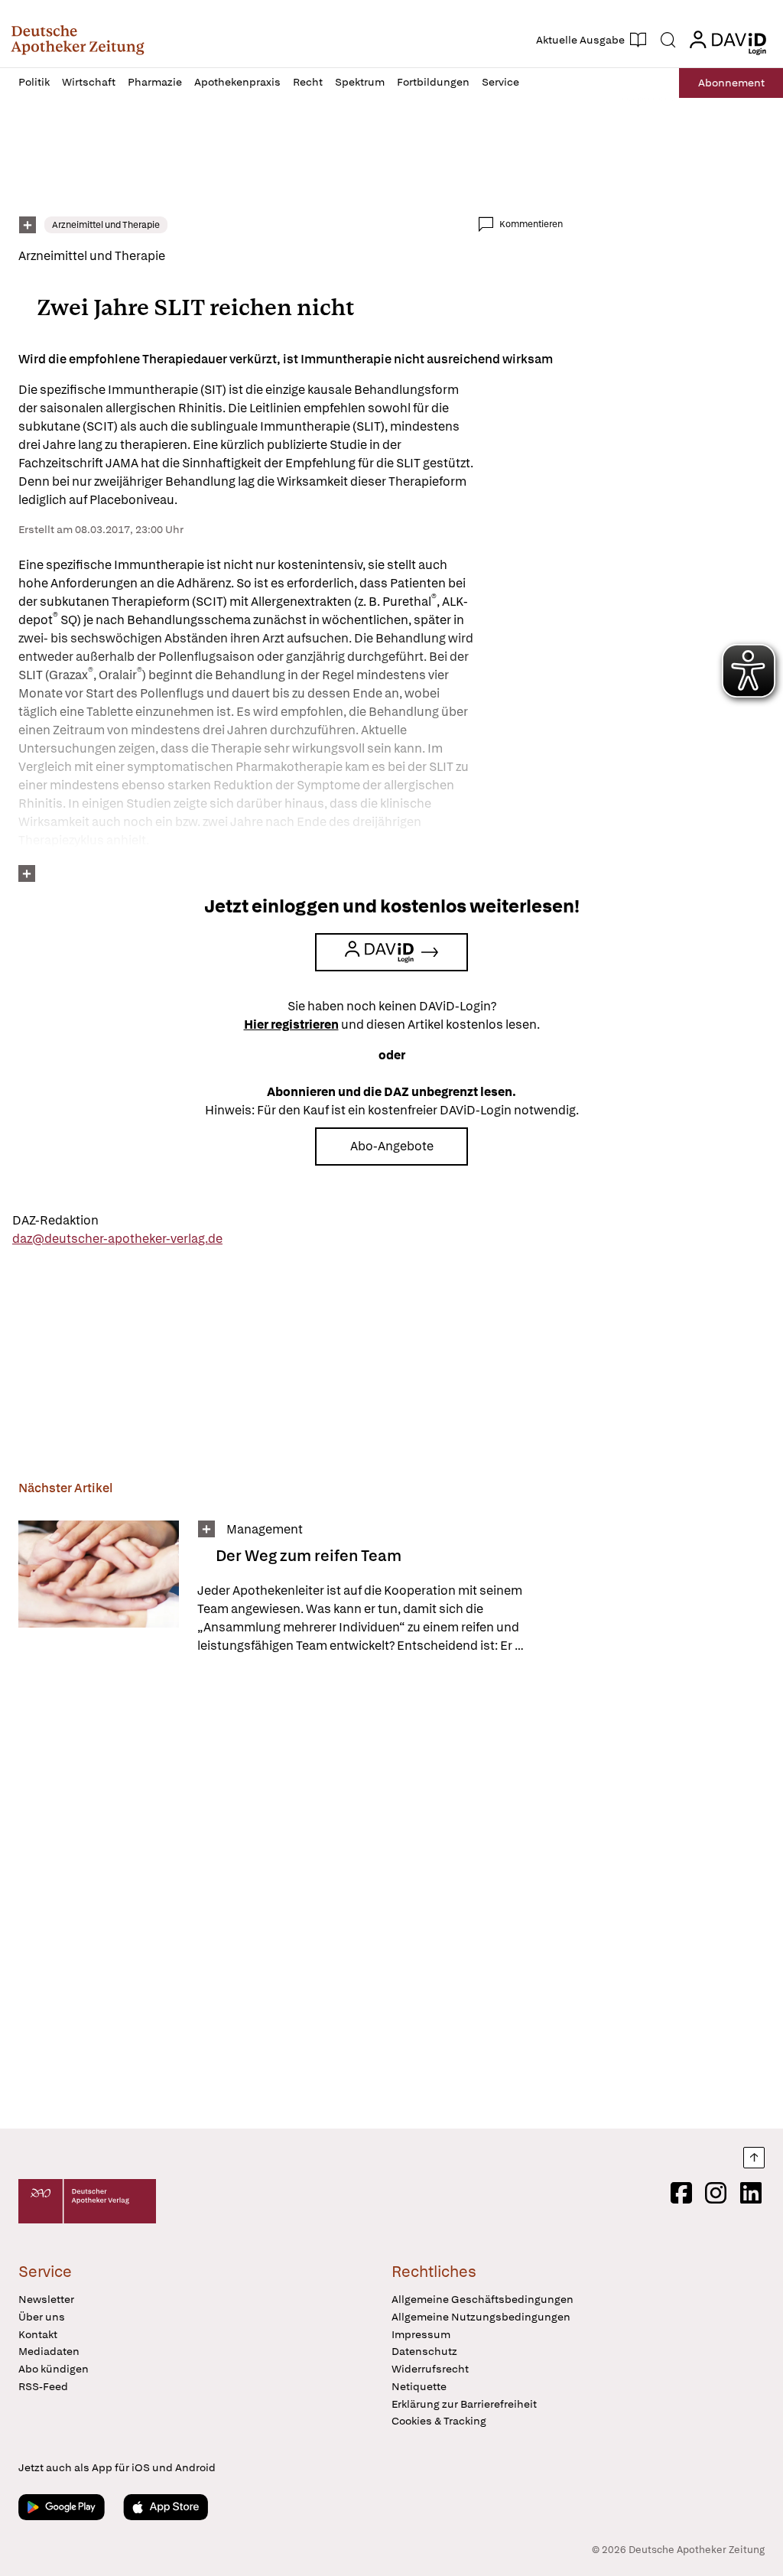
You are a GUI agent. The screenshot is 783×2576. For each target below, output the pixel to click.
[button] (78, 40)
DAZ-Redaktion (55, 1220)
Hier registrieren (291, 1025)
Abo (731, 83)
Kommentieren (531, 224)
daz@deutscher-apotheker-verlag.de (117, 1239)
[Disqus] (291, 1894)
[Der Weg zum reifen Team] (99, 1588)
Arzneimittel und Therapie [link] (106, 225)
